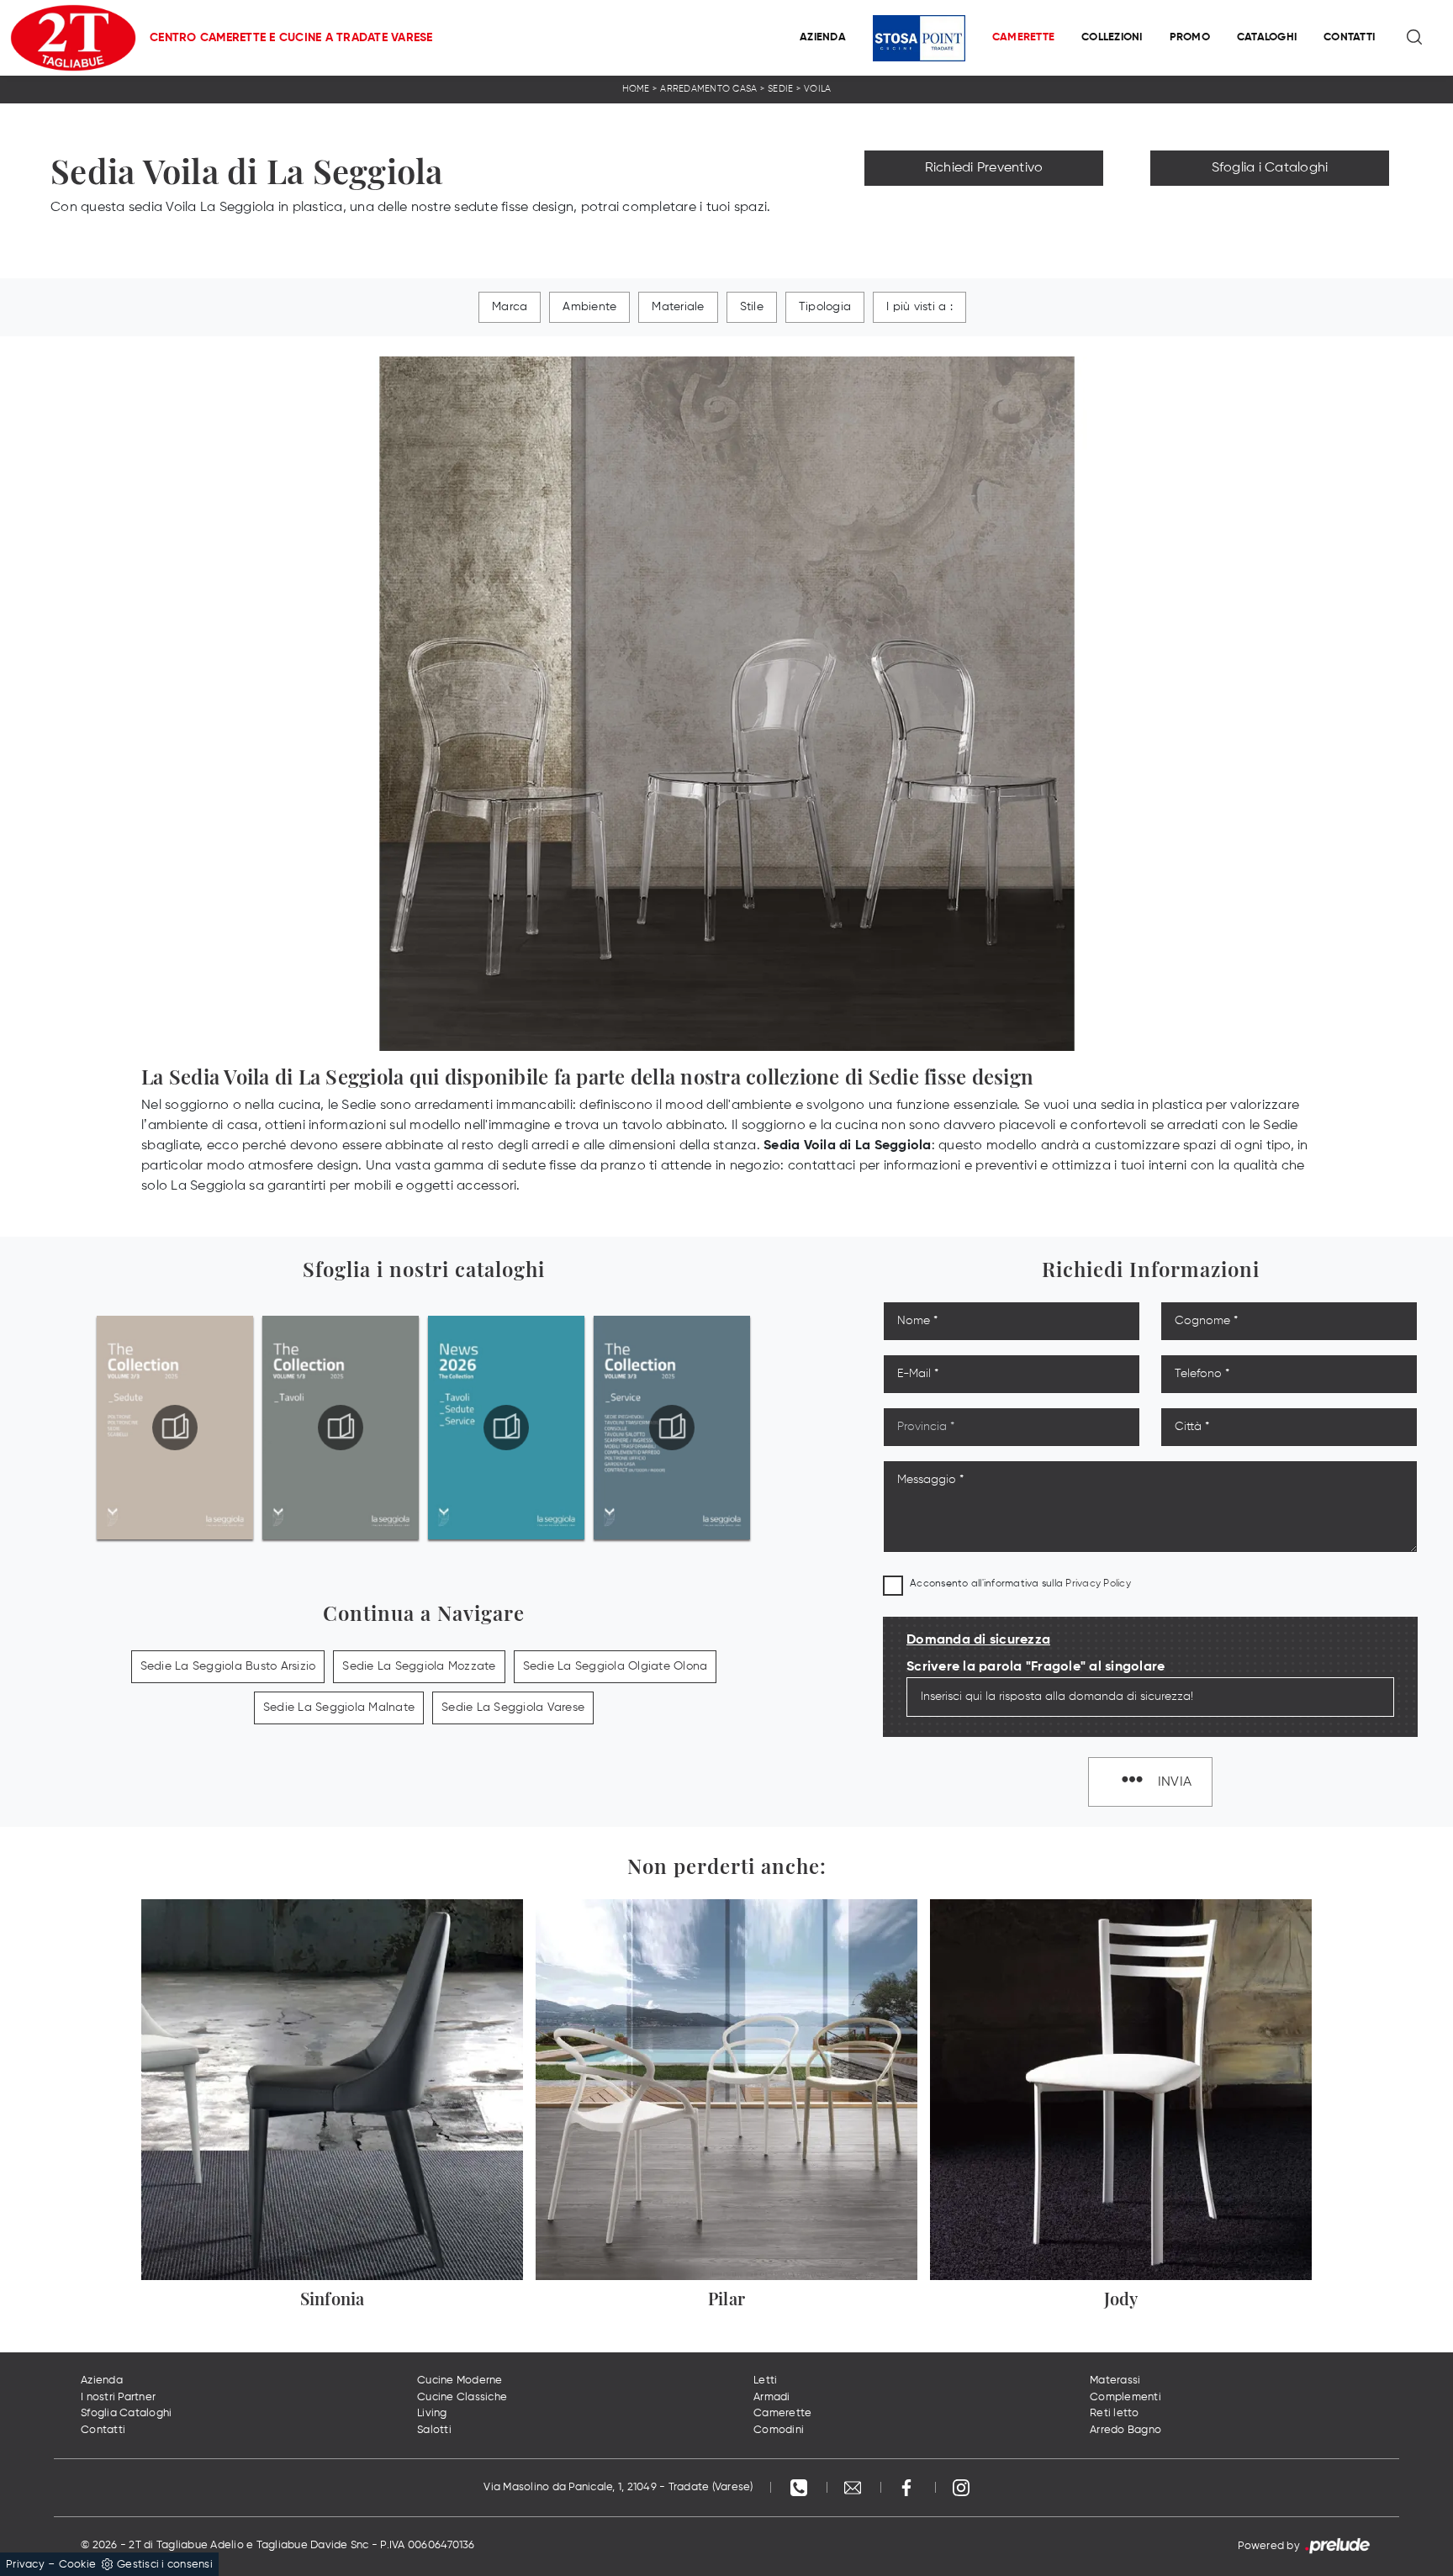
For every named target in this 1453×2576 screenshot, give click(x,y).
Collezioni (1112, 37)
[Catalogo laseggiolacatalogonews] (506, 1428)
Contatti (1349, 37)
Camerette (1023, 37)
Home (636, 89)
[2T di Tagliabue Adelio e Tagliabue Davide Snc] (73, 38)
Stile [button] (752, 307)
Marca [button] (510, 307)
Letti (765, 2381)
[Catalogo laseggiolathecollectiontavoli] (341, 1428)
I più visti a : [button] (919, 307)
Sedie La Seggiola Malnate (339, 1708)
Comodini (779, 2430)
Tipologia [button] (825, 307)
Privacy (25, 2565)
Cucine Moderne (460, 2381)
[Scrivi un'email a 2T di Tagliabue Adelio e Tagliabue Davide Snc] (854, 2487)
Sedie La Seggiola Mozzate (419, 1666)
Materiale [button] (678, 307)
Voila (817, 89)
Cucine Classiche (462, 2397)
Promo (1190, 37)
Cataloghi (1267, 37)
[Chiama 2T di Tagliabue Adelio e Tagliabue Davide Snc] (800, 2487)
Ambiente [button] (589, 307)
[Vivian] (984, 205)
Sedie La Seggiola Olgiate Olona (616, 1666)
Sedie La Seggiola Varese (513, 1708)
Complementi (1125, 2397)
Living (432, 2413)
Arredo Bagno (1125, 2430)
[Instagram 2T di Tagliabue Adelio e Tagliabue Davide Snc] (961, 2487)
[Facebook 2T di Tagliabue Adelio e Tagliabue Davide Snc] (908, 2487)
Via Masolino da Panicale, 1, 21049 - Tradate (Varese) (618, 2487)
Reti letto (1115, 2413)
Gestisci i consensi (165, 2565)
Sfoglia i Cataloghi (1270, 168)
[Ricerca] (1416, 38)
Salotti (434, 2430)
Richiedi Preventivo (984, 168)
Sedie (780, 89)
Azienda (823, 37)
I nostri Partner (118, 2397)
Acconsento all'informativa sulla (1020, 1584)
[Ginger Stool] (1270, 205)
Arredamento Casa (708, 89)
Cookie (78, 2565)
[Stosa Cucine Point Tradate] (919, 38)
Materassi (1115, 2381)
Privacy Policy (1098, 1584)
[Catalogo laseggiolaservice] (672, 1428)
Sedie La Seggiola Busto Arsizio (228, 1666)
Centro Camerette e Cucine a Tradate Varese (291, 38)
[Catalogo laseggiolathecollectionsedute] (175, 1428)
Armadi (772, 2397)
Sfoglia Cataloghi (126, 2413)
